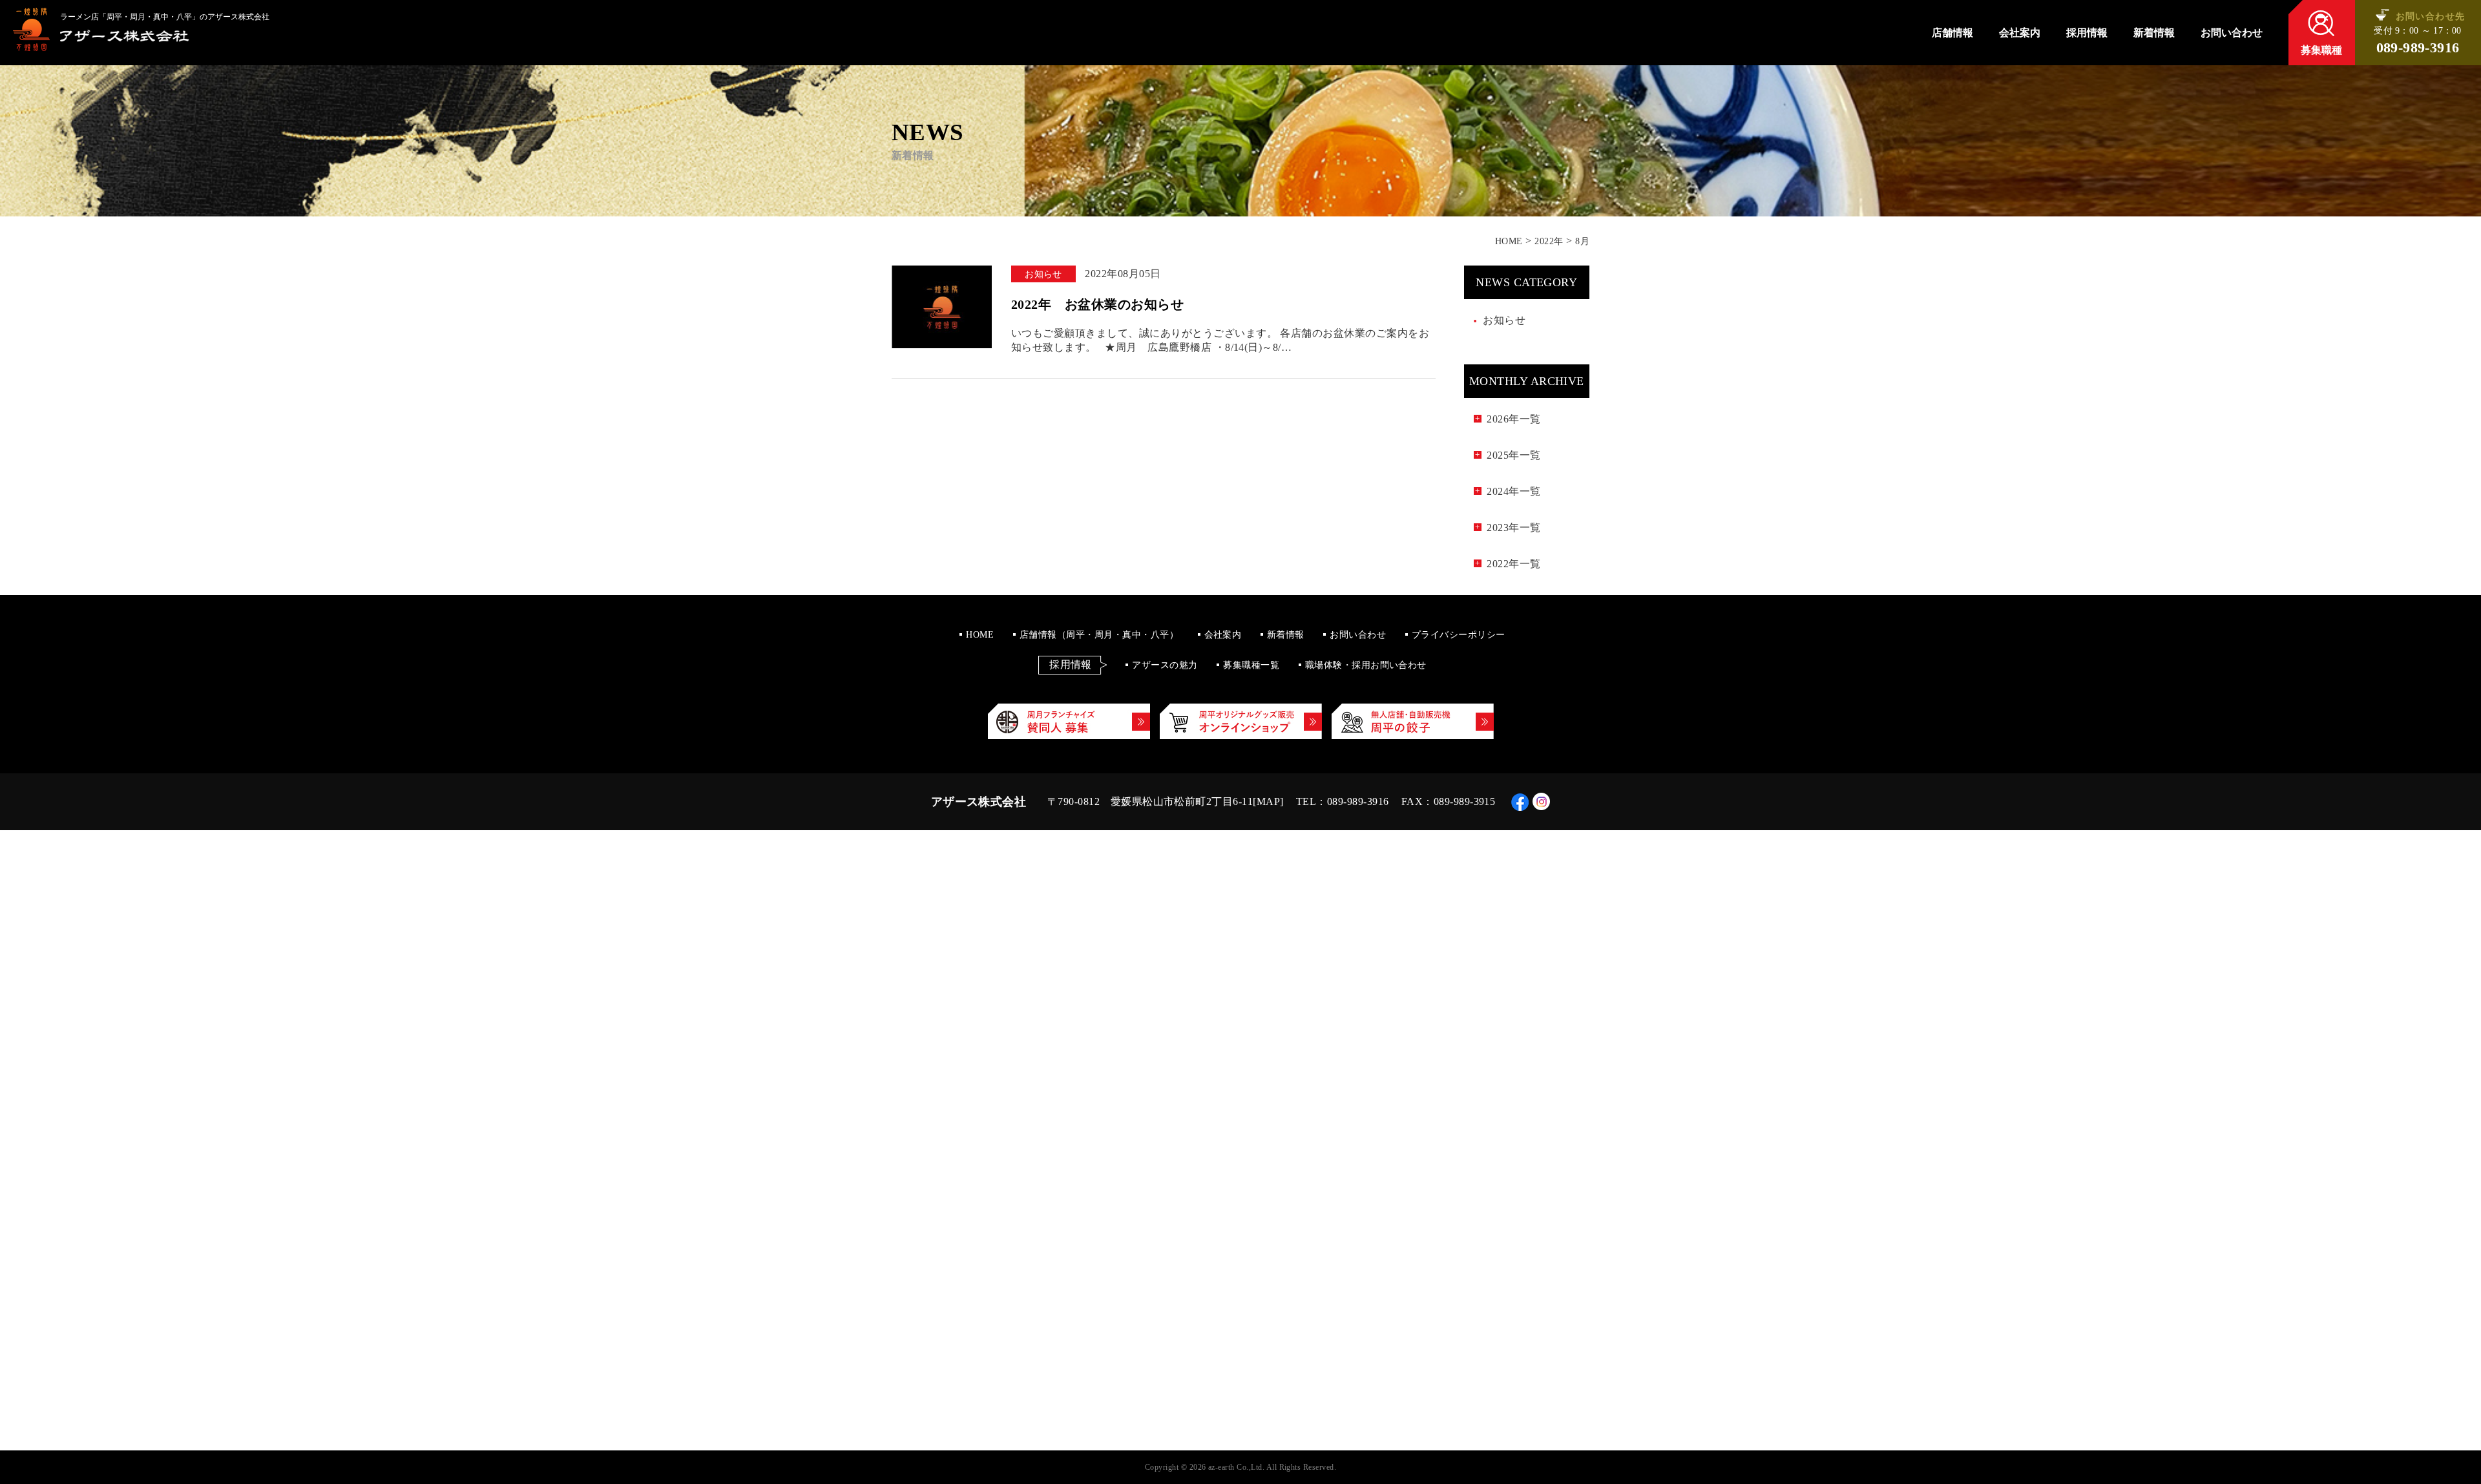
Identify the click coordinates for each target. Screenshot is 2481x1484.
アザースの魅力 (1165, 665)
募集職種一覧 (1251, 665)
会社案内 (2020, 33)
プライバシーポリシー (1459, 635)
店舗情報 (1952, 33)
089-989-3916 (2418, 48)
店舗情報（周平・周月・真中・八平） (1099, 635)
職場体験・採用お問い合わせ (1366, 665)
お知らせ (1504, 320)
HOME (980, 635)
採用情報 (2087, 33)
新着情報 (2154, 33)
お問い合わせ (2232, 33)
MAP (1268, 801)
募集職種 (2321, 50)
